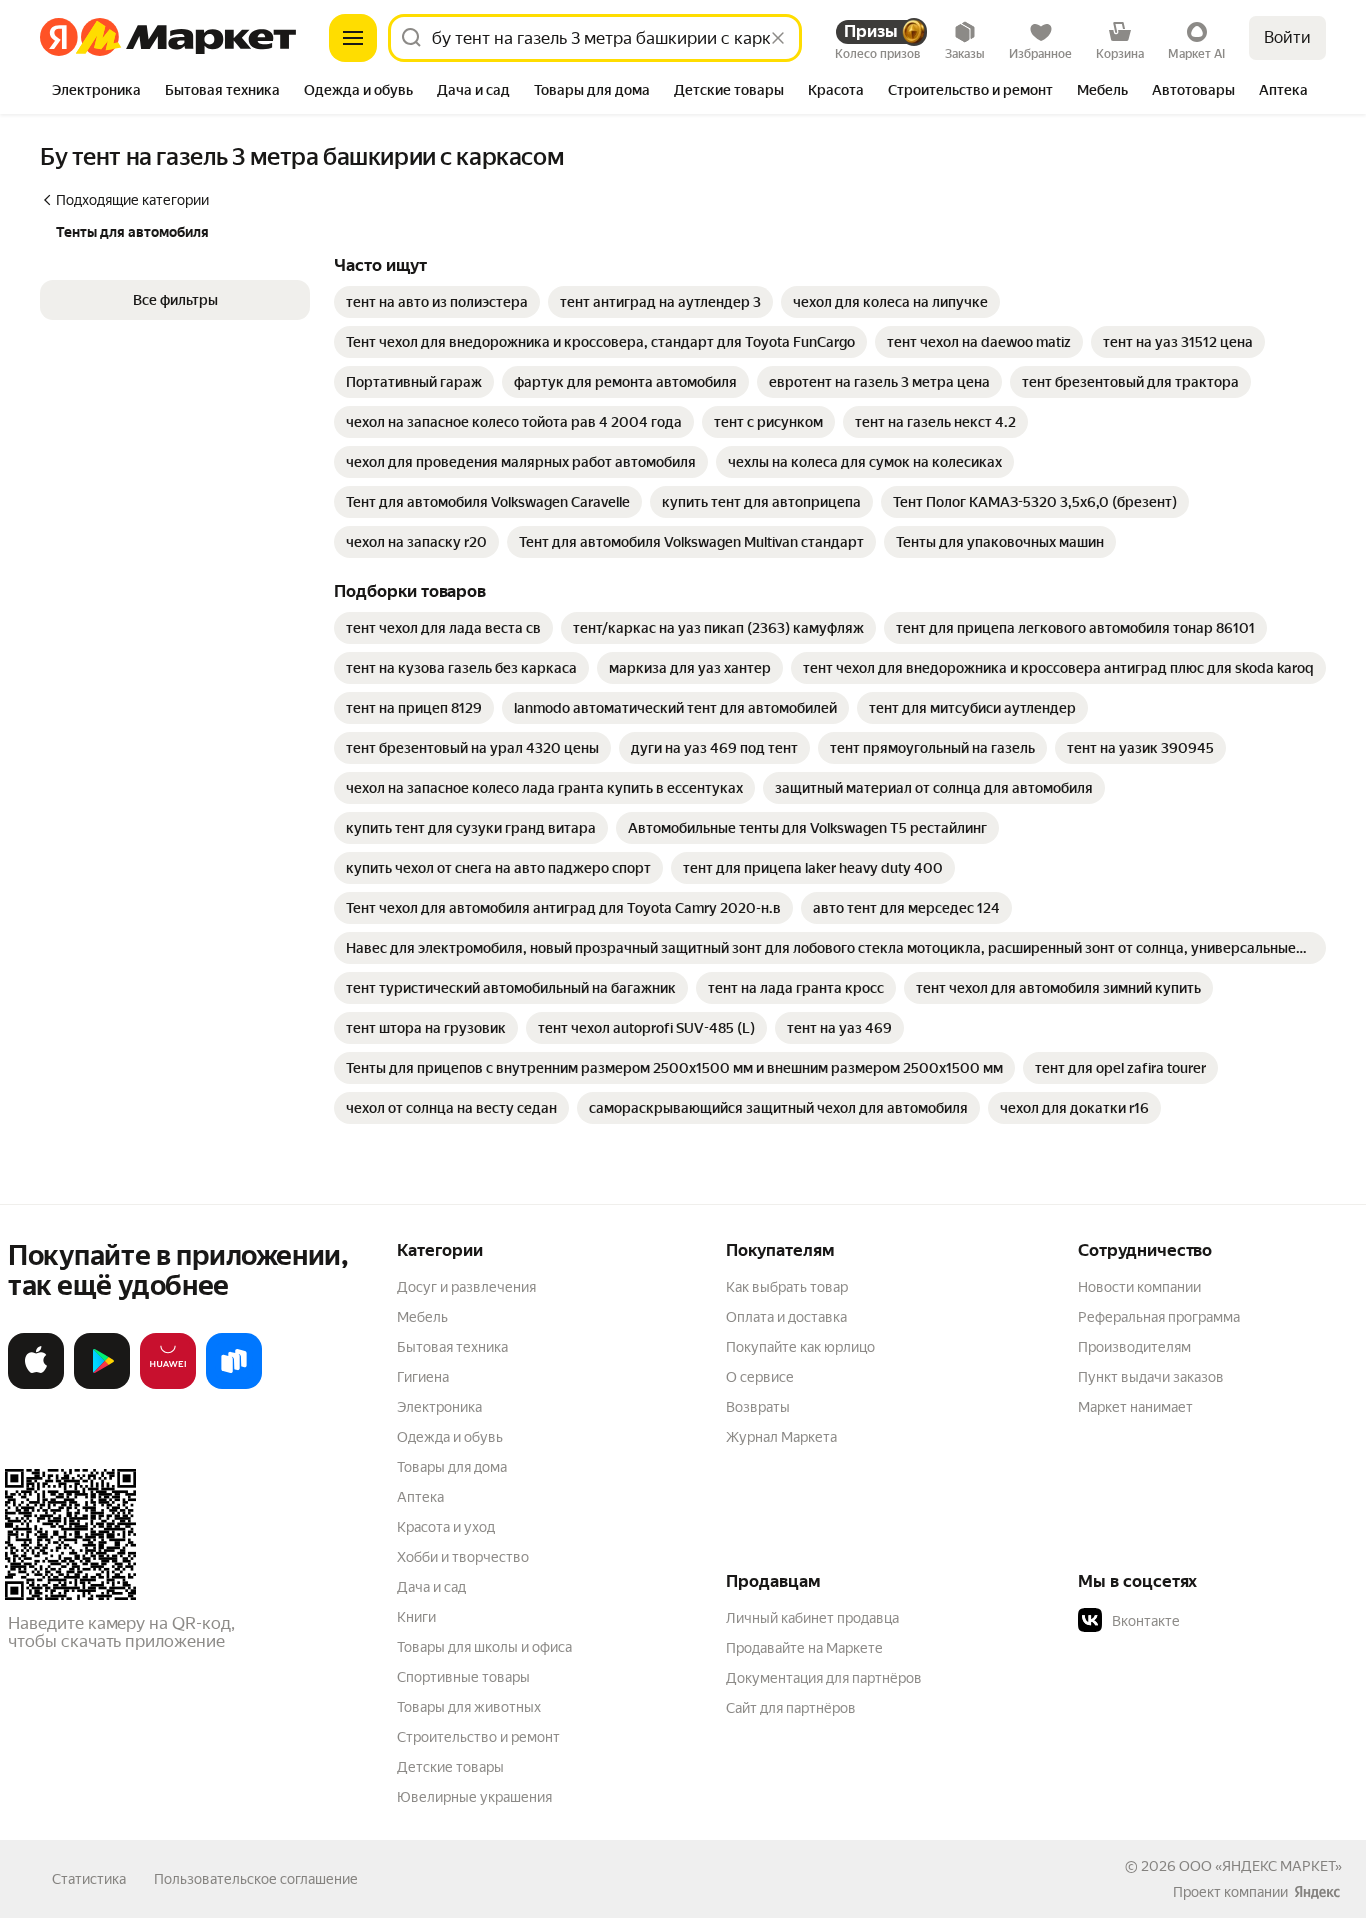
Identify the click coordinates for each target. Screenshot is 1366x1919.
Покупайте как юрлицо (800, 1347)
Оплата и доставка (786, 1317)
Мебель (422, 1317)
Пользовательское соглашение (256, 1879)
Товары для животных (469, 1707)
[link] (437, 302)
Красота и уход (446, 1527)
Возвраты (758, 1407)
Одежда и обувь (450, 1437)
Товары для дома (452, 1467)
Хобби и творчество (463, 1557)
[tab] (96, 92)
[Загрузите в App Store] (36, 1385)
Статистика (89, 1879)
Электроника (439, 1407)
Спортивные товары (463, 1677)
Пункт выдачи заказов (1151, 1377)
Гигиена (423, 1377)
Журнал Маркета (781, 1437)
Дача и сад (431, 1587)
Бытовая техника (452, 1347)
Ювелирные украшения (474, 1797)
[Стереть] (778, 38)
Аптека (420, 1497)
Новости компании (1139, 1287)
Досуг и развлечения (466, 1287)
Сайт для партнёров (791, 1708)
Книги (416, 1617)
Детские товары (450, 1767)
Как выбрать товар (787, 1287)
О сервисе (760, 1377)
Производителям (1134, 1347)
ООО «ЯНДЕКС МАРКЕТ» (1260, 1866)
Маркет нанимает (1135, 1407)
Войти (1287, 37)
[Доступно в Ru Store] (234, 1385)
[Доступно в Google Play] (102, 1385)
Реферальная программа (1159, 1317)
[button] (175, 300)
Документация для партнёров (824, 1678)
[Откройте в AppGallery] (168, 1385)
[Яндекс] (1317, 1892)
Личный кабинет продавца (812, 1618)
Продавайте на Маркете (804, 1648)
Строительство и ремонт (478, 1737)
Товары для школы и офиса (484, 1647)
